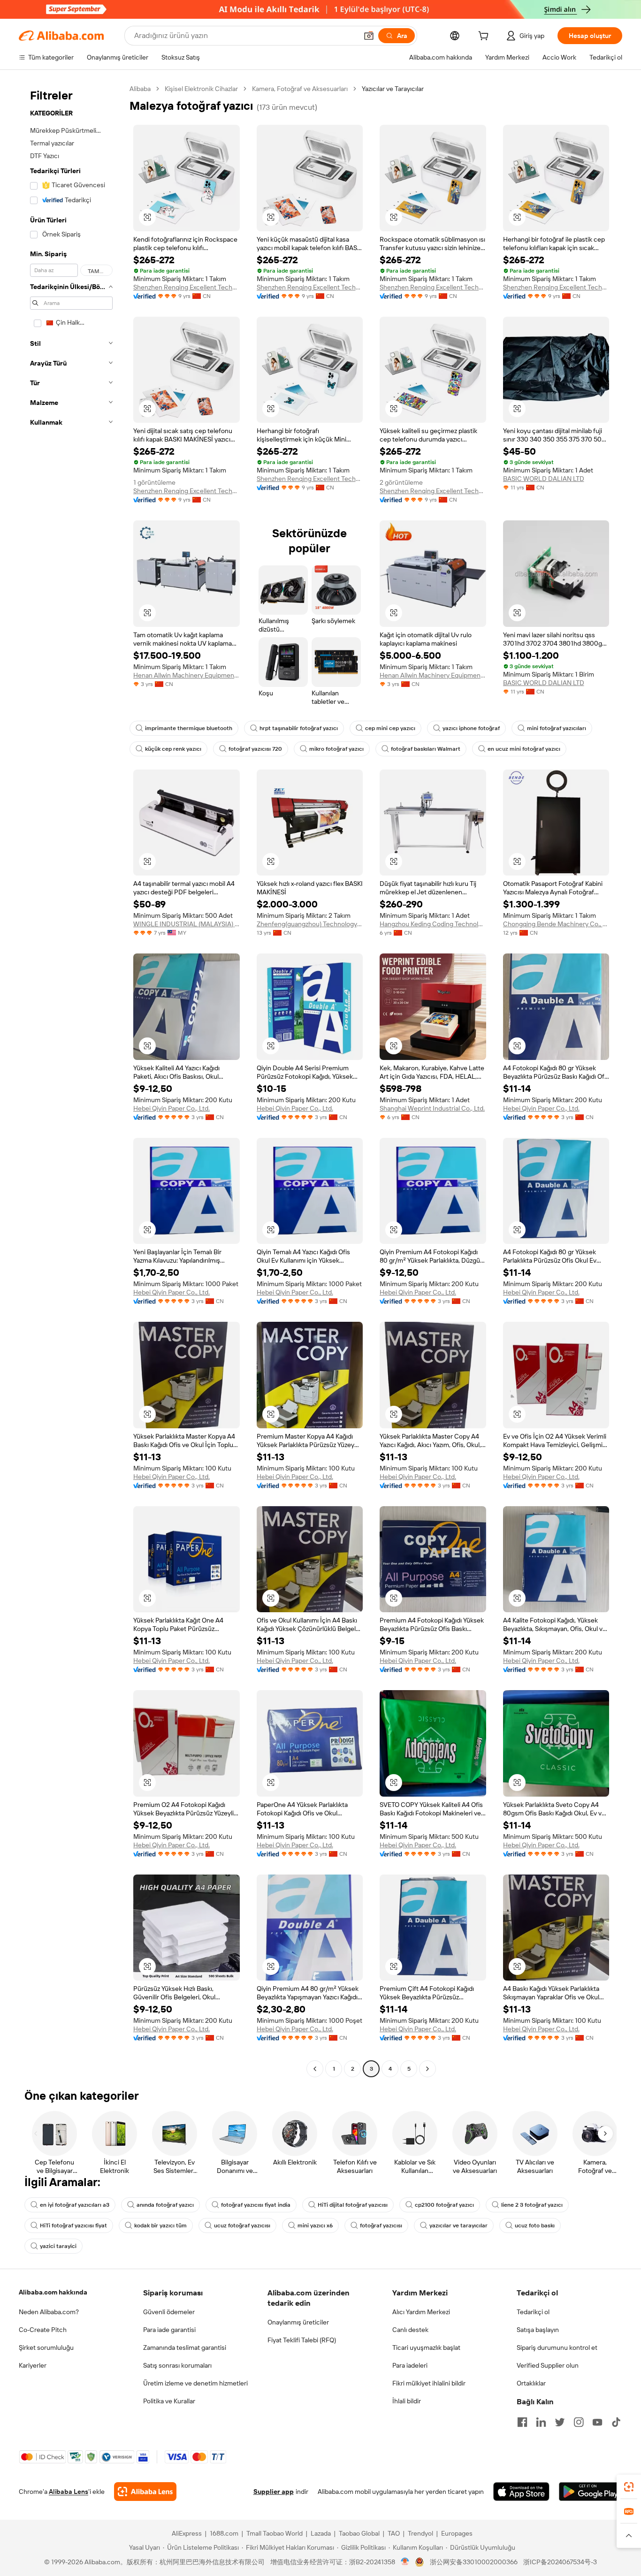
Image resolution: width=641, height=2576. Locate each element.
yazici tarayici (58, 2246)
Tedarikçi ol (533, 2312)
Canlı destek (410, 2330)
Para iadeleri (410, 2365)
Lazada (321, 2533)
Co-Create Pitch (43, 2330)
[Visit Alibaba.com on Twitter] (560, 2422)
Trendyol (420, 2533)
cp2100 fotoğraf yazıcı (444, 2205)
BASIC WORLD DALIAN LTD (544, 479)
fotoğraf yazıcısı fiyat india (256, 2205)
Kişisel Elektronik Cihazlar (201, 89)
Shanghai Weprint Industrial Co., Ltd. (432, 1108)
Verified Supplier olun (548, 2365)
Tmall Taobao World (275, 2533)
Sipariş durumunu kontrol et (557, 2347)
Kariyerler (33, 2365)
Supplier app (274, 2492)
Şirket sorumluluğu (46, 2347)
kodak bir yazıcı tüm (160, 2225)
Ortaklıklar (531, 2383)
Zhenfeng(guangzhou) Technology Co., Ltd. (310, 924)
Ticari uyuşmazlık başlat (426, 2347)
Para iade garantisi (169, 2330)
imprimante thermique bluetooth (189, 728)
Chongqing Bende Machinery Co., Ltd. (556, 924)
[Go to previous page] (315, 2069)
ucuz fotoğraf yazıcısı (242, 2225)
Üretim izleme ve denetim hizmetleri (195, 2383)
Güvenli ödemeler (169, 2312)
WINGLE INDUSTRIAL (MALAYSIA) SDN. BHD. (187, 924)
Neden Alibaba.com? (49, 2312)
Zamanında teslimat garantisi (185, 2347)
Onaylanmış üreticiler (298, 2322)
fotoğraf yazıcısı (381, 2225)
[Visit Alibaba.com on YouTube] (597, 2422)
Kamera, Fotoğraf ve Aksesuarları (300, 89)
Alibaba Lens (69, 2492)
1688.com (224, 2533)
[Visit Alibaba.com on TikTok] (616, 2422)
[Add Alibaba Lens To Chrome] (145, 2492)
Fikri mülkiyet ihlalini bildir (429, 2383)
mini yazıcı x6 (315, 2225)
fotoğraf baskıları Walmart (426, 749)
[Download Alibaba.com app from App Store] (521, 2492)
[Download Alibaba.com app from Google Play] (591, 2492)
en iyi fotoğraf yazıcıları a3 (75, 2205)
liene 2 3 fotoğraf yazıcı (532, 2205)
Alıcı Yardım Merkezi (421, 2312)
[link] (629, 2487)
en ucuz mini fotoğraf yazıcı (524, 749)
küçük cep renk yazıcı (173, 749)
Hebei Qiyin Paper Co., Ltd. (172, 1108)
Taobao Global (359, 2533)
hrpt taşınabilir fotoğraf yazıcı (299, 728)
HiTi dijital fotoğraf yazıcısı (353, 2205)
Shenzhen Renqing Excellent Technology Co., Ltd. (187, 287)
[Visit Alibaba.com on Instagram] (579, 2422)
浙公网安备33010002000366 (474, 2562)
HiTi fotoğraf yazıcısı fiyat (73, 2225)
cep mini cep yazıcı (390, 728)
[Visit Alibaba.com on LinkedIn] (541, 2422)
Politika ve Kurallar (169, 2401)
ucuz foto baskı (535, 2225)
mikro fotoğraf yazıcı (336, 749)
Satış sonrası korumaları (177, 2365)
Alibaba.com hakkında (53, 2292)
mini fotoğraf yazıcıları (557, 728)
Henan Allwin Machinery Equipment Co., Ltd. (187, 675)
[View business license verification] (405, 2562)
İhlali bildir (407, 2401)
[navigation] (71, 1080)
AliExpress (187, 2533)
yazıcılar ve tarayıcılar (458, 2225)
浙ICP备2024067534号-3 (560, 2562)
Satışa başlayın (538, 2330)
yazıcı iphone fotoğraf (471, 728)
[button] (369, 36)
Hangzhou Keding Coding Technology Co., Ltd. (433, 924)
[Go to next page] (427, 2069)
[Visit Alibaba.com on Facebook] (522, 2422)
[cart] (485, 37)
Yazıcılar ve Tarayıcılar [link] (393, 89)
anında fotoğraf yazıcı (165, 2205)
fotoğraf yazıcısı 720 (255, 749)
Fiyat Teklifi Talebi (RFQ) (302, 2340)
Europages (457, 2533)
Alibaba (140, 89)
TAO (394, 2533)
